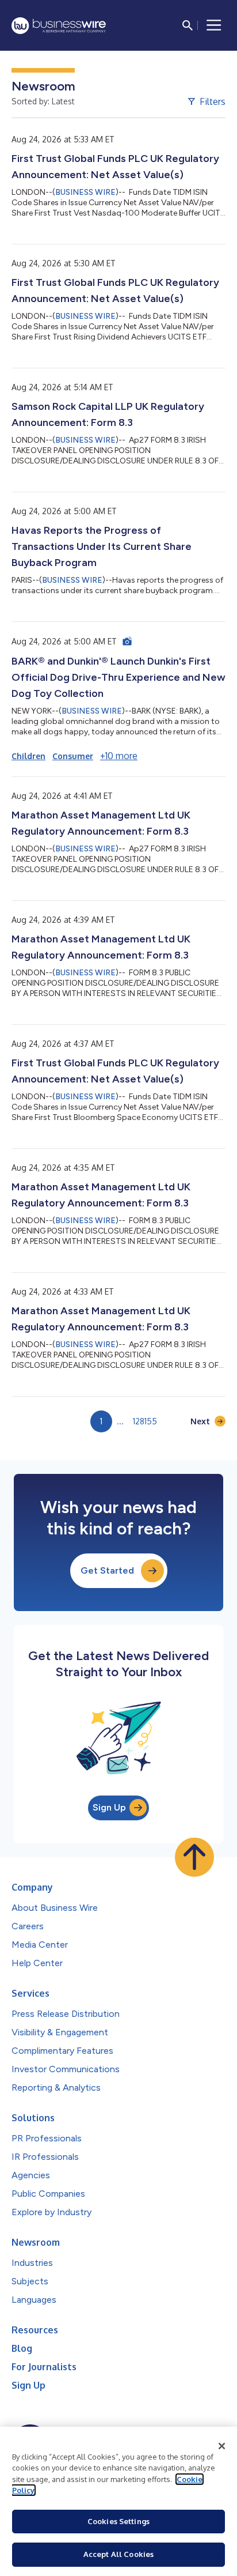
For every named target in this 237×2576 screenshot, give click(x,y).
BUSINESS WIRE (85, 192)
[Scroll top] (194, 1857)
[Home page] (59, 26)
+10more (119, 756)
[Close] (222, 2446)
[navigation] (214, 25)
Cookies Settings (118, 2521)
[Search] (188, 25)
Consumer (73, 756)
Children (28, 756)
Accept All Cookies (118, 2554)
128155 (145, 1421)
